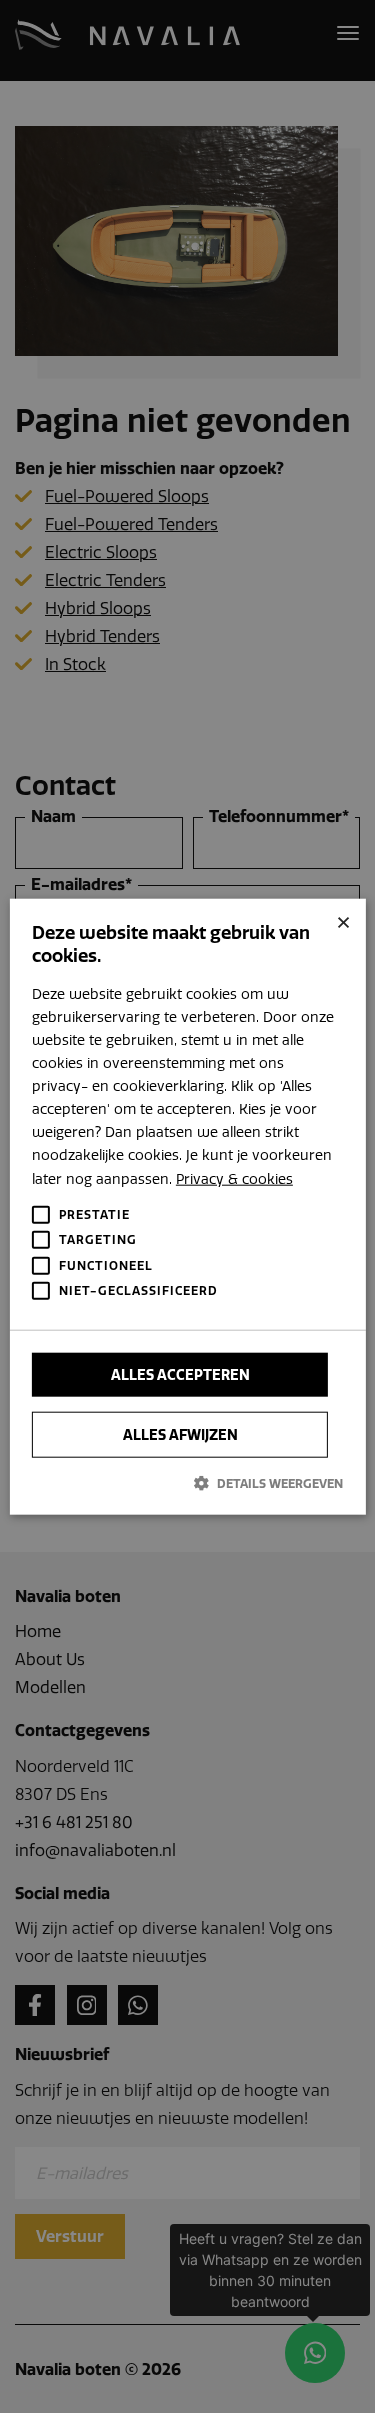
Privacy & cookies (234, 1178)
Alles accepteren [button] (180, 1374)
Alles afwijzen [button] (180, 1434)
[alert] (187, 1206)
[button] (187, 1482)
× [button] (343, 920)
